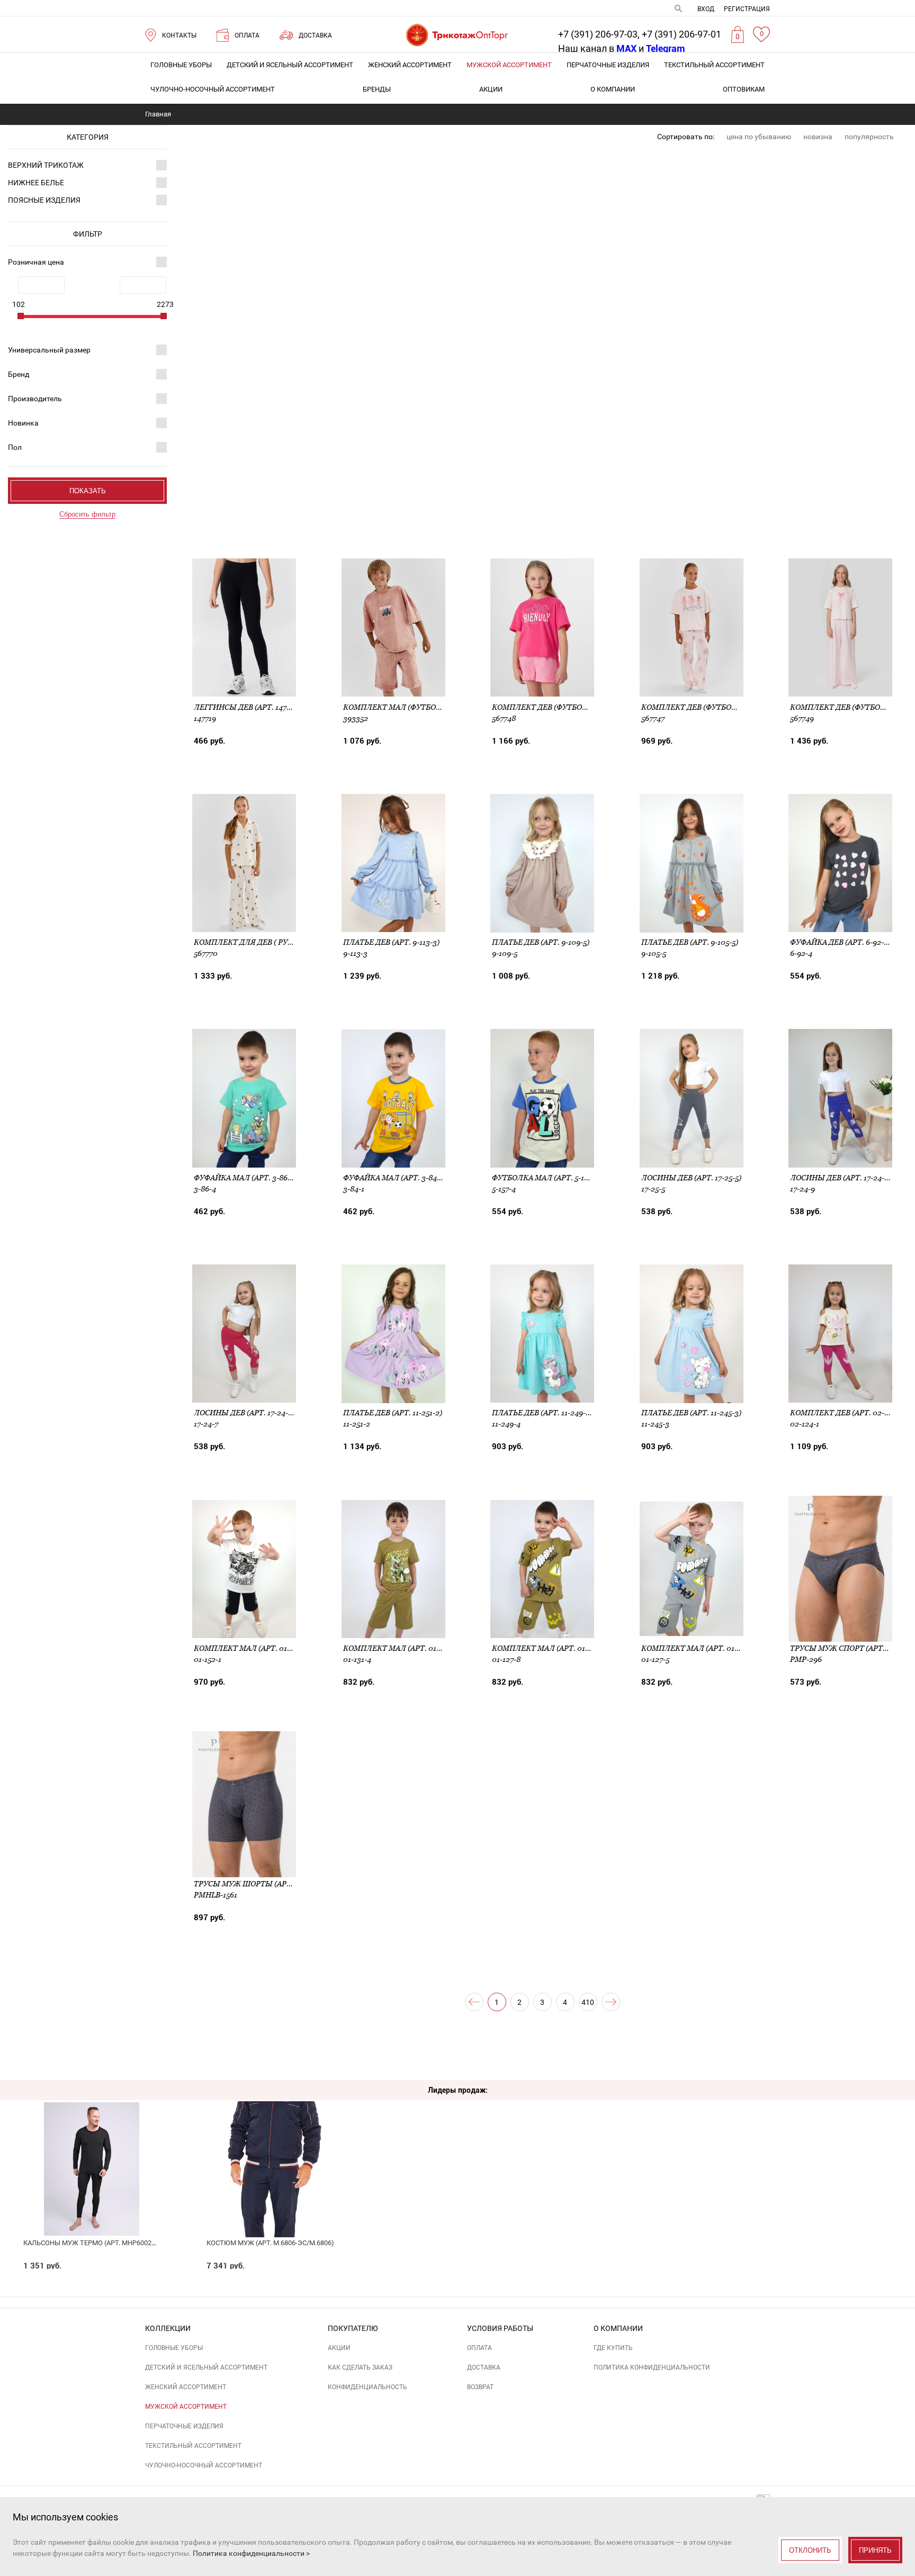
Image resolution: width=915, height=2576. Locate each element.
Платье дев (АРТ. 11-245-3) (691, 1413)
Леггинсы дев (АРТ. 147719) (247, 707)
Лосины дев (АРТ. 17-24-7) (244, 1413)
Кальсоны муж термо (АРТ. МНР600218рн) (97, 2243)
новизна (818, 137)
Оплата (479, 2348)
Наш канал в (597, 48)
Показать (88, 491)
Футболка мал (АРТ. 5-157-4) (546, 1178)
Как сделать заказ (360, 2367)
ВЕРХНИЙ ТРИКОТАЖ (46, 165)
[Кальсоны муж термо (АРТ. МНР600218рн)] (91, 2145)
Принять (875, 2550)
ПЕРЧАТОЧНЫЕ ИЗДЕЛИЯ (608, 65)
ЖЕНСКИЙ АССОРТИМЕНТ (410, 65)
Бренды (377, 89)
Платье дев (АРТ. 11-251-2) (393, 1413)
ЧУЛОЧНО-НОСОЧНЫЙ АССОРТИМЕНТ (213, 89)
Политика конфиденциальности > (251, 2553)
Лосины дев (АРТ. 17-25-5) (691, 1178)
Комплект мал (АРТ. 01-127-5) (699, 1648)
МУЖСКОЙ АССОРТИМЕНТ (509, 65)
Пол (15, 447)
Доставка (484, 2367)
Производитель (35, 399)
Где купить (613, 2348)
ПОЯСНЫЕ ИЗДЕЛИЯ (44, 200)
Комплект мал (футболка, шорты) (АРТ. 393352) (441, 707)
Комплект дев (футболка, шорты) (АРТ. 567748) (587, 707)
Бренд (19, 374)
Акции (491, 89)
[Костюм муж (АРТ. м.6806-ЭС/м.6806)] (275, 2145)
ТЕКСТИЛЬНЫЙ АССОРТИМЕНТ (714, 65)
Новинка (23, 423)
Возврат (480, 2387)
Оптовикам (744, 89)
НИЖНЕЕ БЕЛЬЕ (36, 183)
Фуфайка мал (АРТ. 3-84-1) (394, 1178)
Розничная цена (36, 262)
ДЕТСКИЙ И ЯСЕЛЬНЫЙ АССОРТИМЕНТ (290, 65)
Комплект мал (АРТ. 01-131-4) (401, 1648)
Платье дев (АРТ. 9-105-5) (690, 942)
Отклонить (810, 2550)
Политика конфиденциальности (652, 2367)
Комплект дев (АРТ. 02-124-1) (847, 1413)
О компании (613, 89)
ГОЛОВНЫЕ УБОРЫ (181, 65)
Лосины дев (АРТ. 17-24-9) (841, 1178)
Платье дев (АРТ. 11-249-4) (542, 1413)
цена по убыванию (759, 137)
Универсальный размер (49, 350)
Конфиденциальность (367, 2387)
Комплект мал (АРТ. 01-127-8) (550, 1648)
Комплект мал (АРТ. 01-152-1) (252, 1648)
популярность (869, 137)
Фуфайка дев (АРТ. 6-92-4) (840, 942)
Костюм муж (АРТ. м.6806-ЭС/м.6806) (270, 2243)
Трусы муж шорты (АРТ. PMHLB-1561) (267, 1884)
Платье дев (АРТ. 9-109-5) (541, 942)
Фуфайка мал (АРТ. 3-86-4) (245, 1178)
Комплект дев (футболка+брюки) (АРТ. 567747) (736, 707)
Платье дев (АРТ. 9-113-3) (391, 942)
